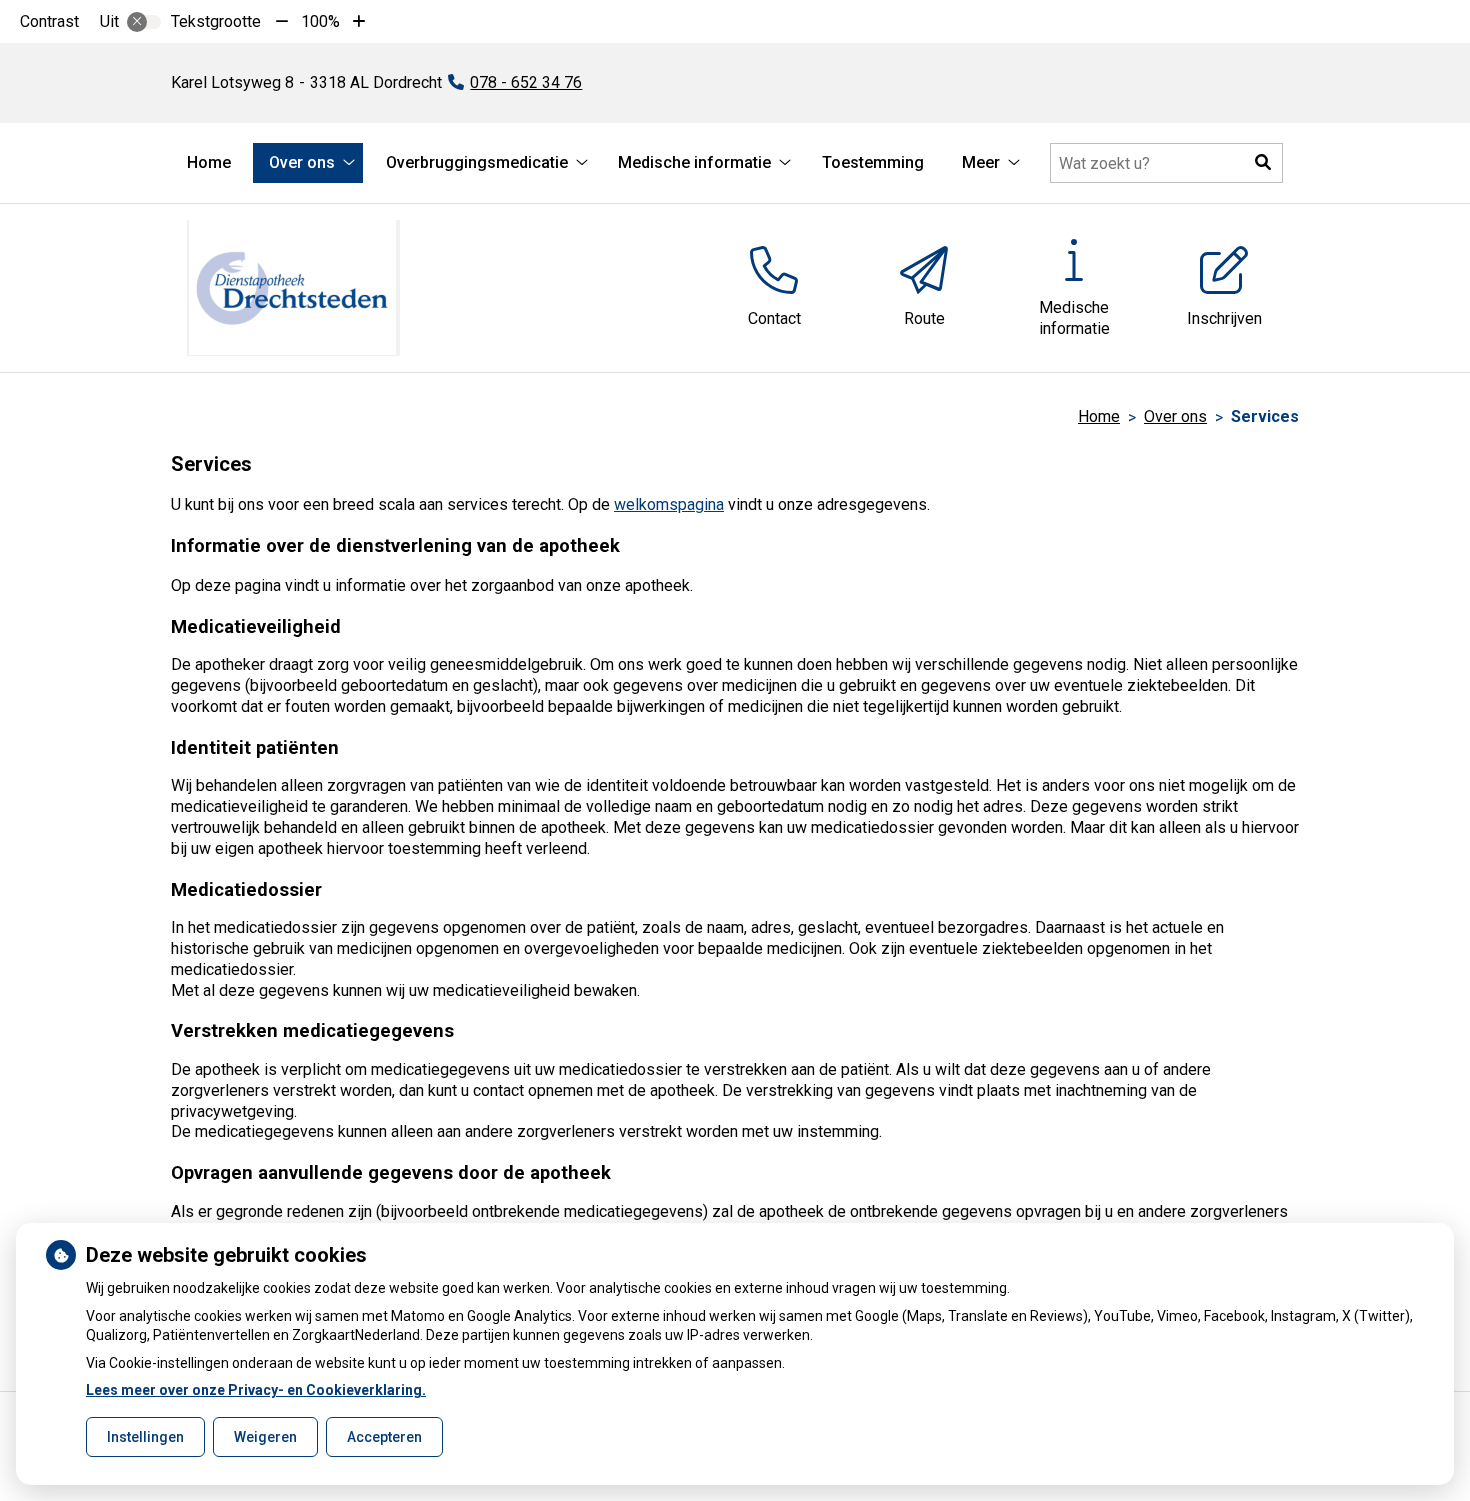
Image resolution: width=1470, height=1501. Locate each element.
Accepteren (384, 1437)
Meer (981, 162)
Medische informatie (694, 162)
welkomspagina (669, 504)
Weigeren (265, 1437)
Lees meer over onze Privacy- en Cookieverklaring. (256, 1390)
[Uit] (144, 22)
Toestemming (873, 162)
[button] (1263, 163)
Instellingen (145, 1437)
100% (320, 21)
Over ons (302, 162)
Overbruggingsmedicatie (477, 162)
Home (209, 162)
